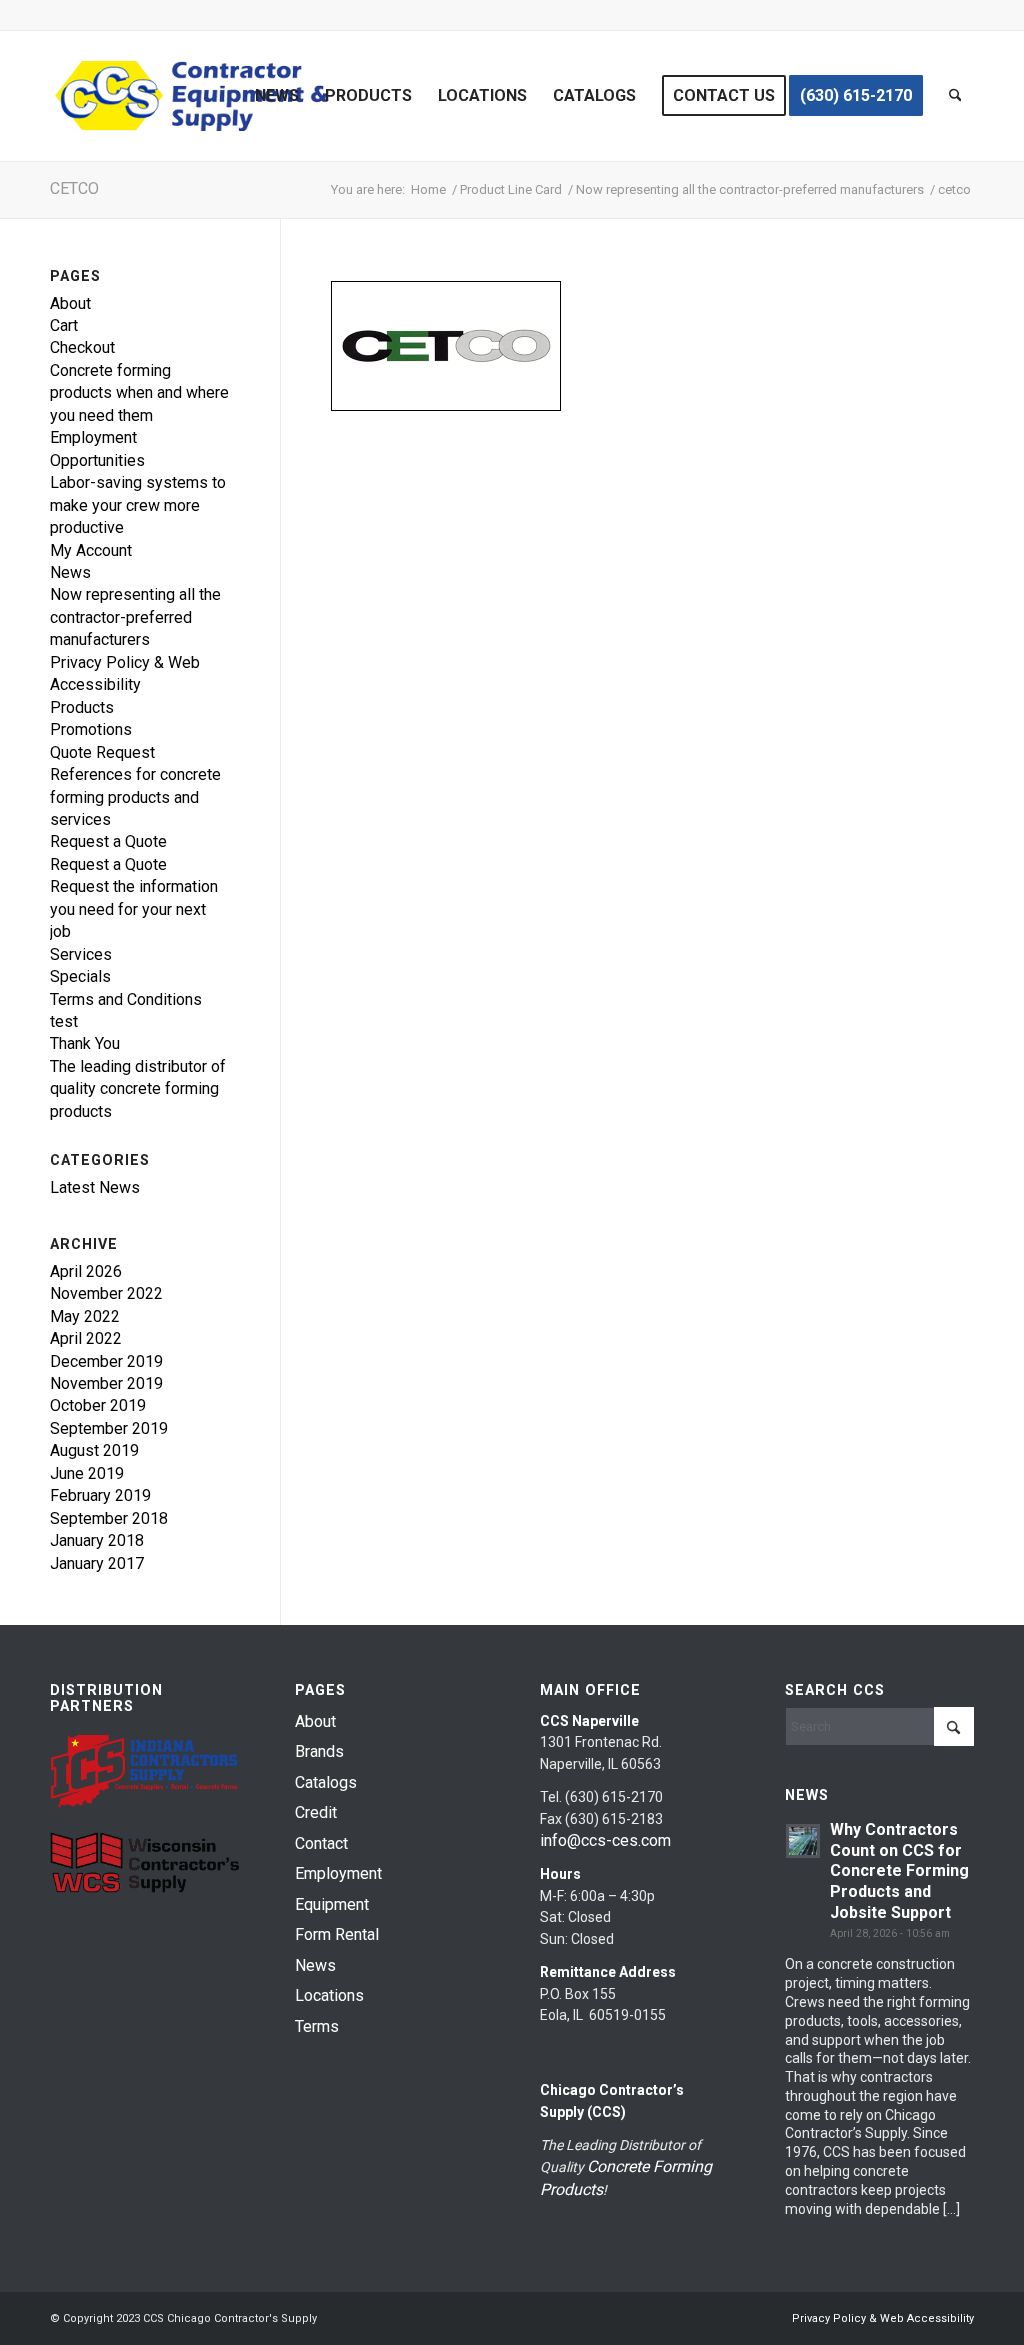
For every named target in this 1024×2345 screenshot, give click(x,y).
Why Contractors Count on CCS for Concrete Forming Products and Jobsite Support (899, 1871)
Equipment (332, 1904)
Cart (64, 325)
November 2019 (106, 1383)
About (70, 303)
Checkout (82, 347)
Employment (338, 1873)
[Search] (955, 96)
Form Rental (337, 1934)
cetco (74, 188)
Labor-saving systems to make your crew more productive (138, 505)
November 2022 (106, 1293)
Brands (319, 1751)
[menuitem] (277, 96)
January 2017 (97, 1563)
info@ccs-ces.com (605, 1840)
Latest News (95, 1187)
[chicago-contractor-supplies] (191, 96)
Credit (316, 1812)
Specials (80, 976)
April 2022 (86, 1338)
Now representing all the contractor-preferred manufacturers (135, 617)
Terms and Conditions (126, 999)
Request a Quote (108, 841)
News (70, 572)
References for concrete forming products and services (135, 797)
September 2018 (109, 1518)
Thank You (85, 1043)
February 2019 (100, 1495)
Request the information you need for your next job (134, 909)
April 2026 (86, 1271)
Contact (321, 1843)
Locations (329, 1995)
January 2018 (97, 1540)
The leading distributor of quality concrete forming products (138, 1089)
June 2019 (87, 1473)
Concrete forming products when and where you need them (139, 393)
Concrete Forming (649, 2166)
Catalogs (326, 1782)
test (64, 1021)
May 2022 (85, 1316)
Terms (317, 2026)
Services (81, 954)
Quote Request (102, 752)
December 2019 (106, 1361)
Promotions (91, 729)
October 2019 (98, 1405)
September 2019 (109, 1428)
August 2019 (94, 1450)
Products (82, 707)
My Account (91, 550)
